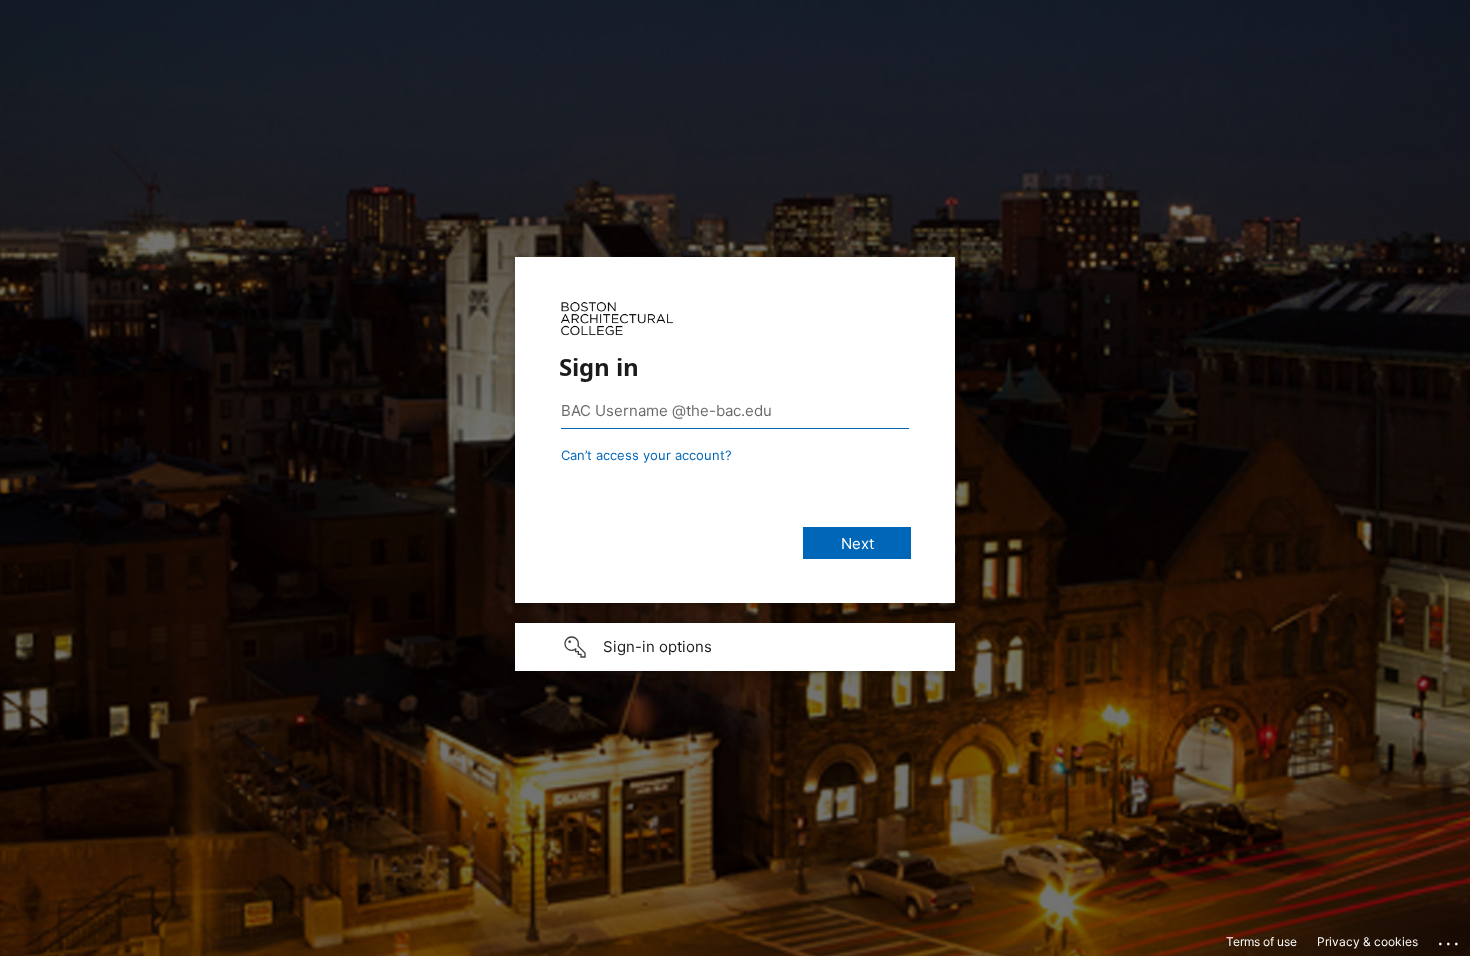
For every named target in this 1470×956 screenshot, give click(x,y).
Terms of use (1261, 941)
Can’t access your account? (646, 455)
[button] (735, 647)
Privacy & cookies (1367, 941)
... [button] (1450, 939)
